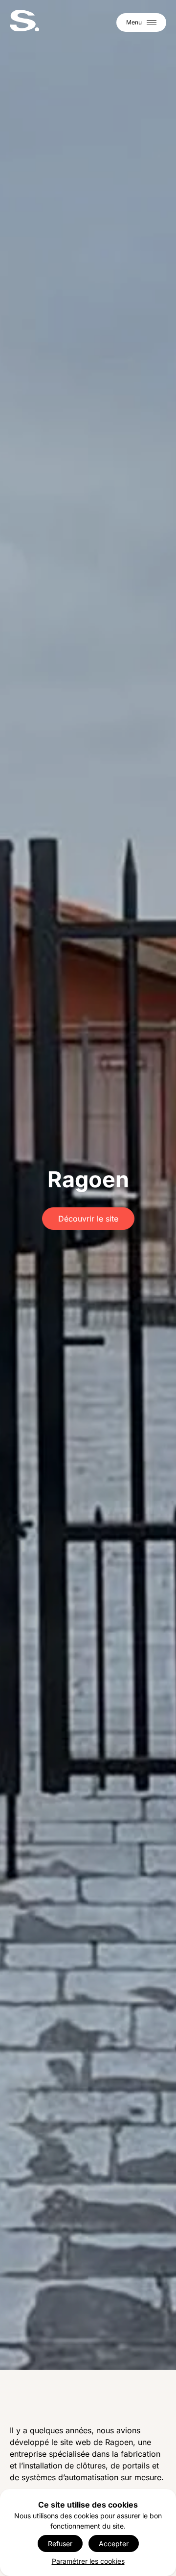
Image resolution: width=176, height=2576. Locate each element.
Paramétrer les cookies (88, 2561)
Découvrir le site (88, 1219)
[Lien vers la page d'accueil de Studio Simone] (24, 21)
